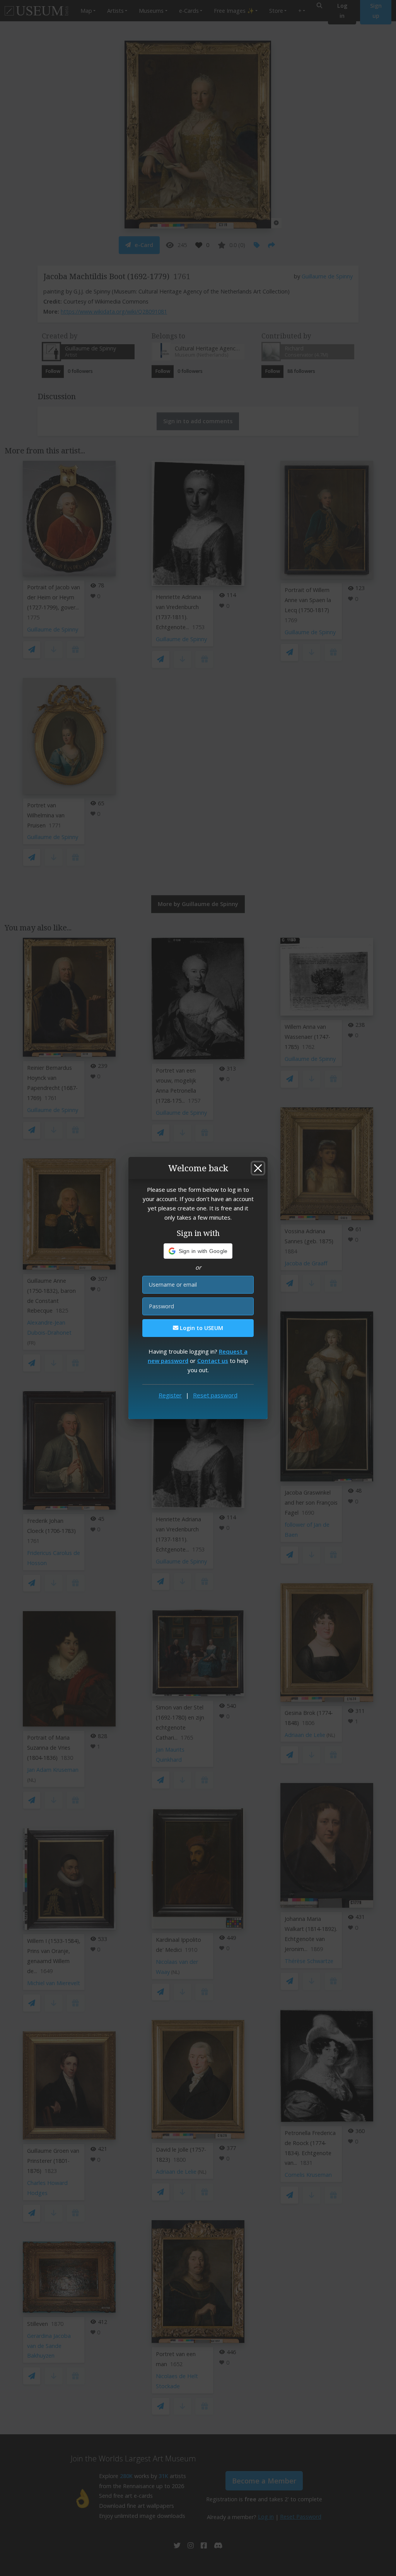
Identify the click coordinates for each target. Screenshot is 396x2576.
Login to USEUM (201, 1328)
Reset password (215, 1395)
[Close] (258, 1168)
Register (170, 1395)
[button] (198, 1251)
